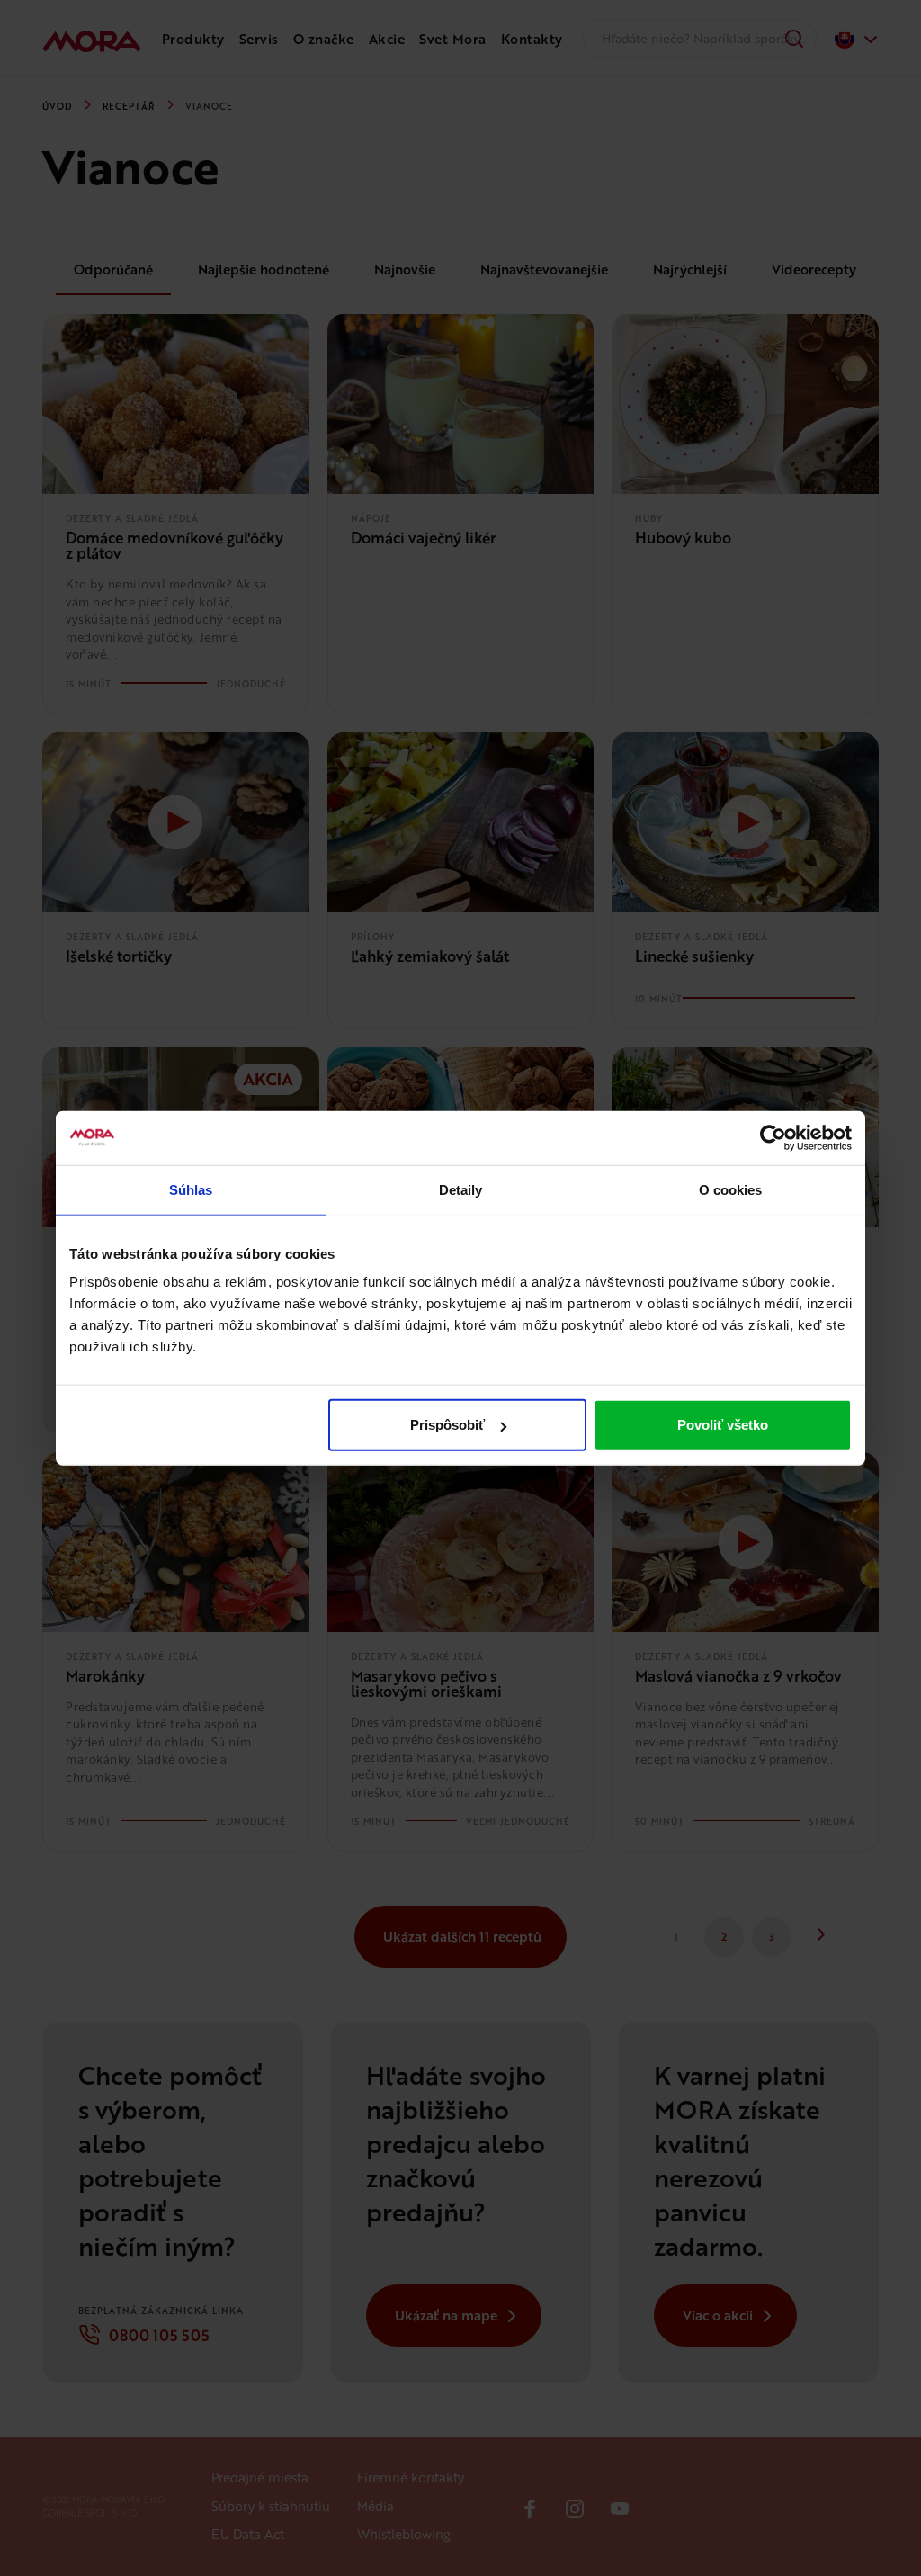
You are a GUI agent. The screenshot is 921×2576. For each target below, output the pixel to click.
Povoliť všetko (723, 1425)
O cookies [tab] (731, 1189)
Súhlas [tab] (191, 1189)
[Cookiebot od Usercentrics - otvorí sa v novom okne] (773, 1137)
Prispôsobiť (447, 1425)
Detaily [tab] (461, 1189)
